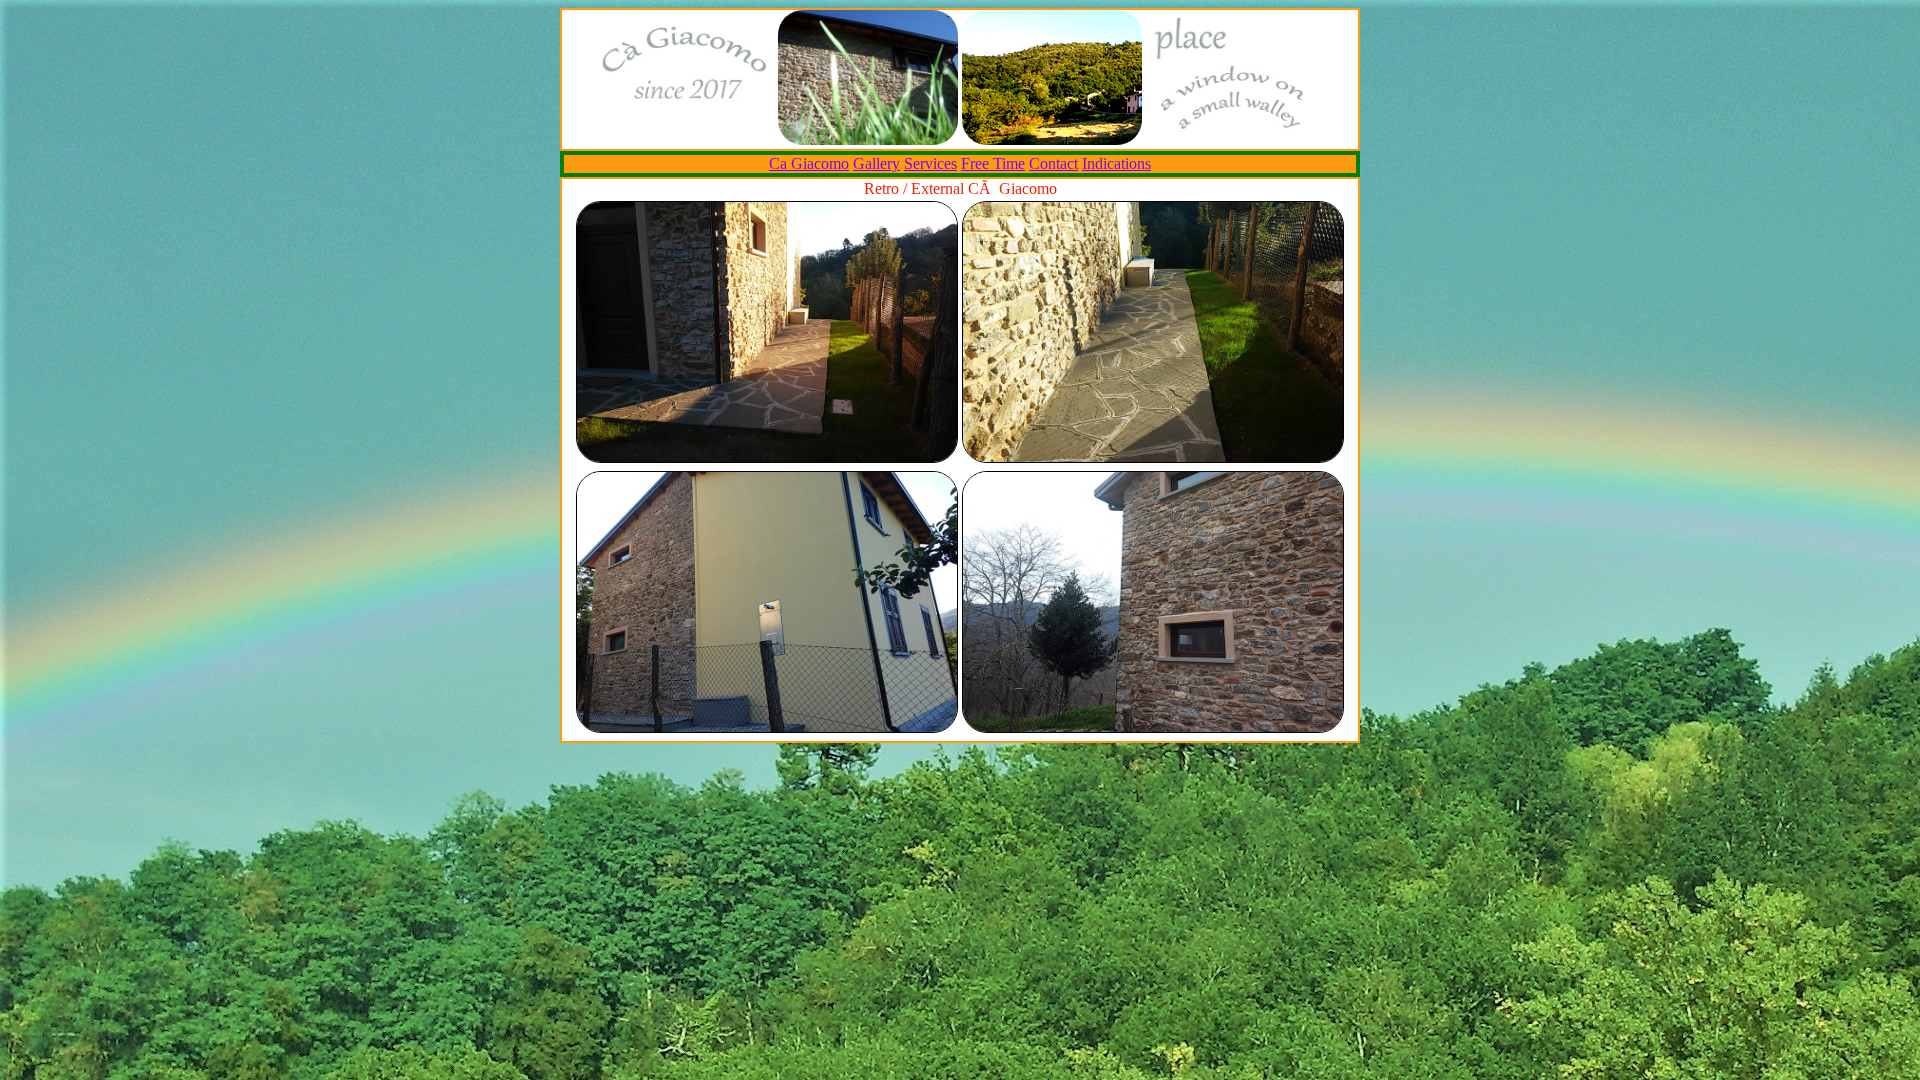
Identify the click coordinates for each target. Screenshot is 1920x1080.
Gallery (876, 163)
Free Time (993, 163)
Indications (1116, 163)
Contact (1053, 163)
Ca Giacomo (809, 163)
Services (930, 163)
